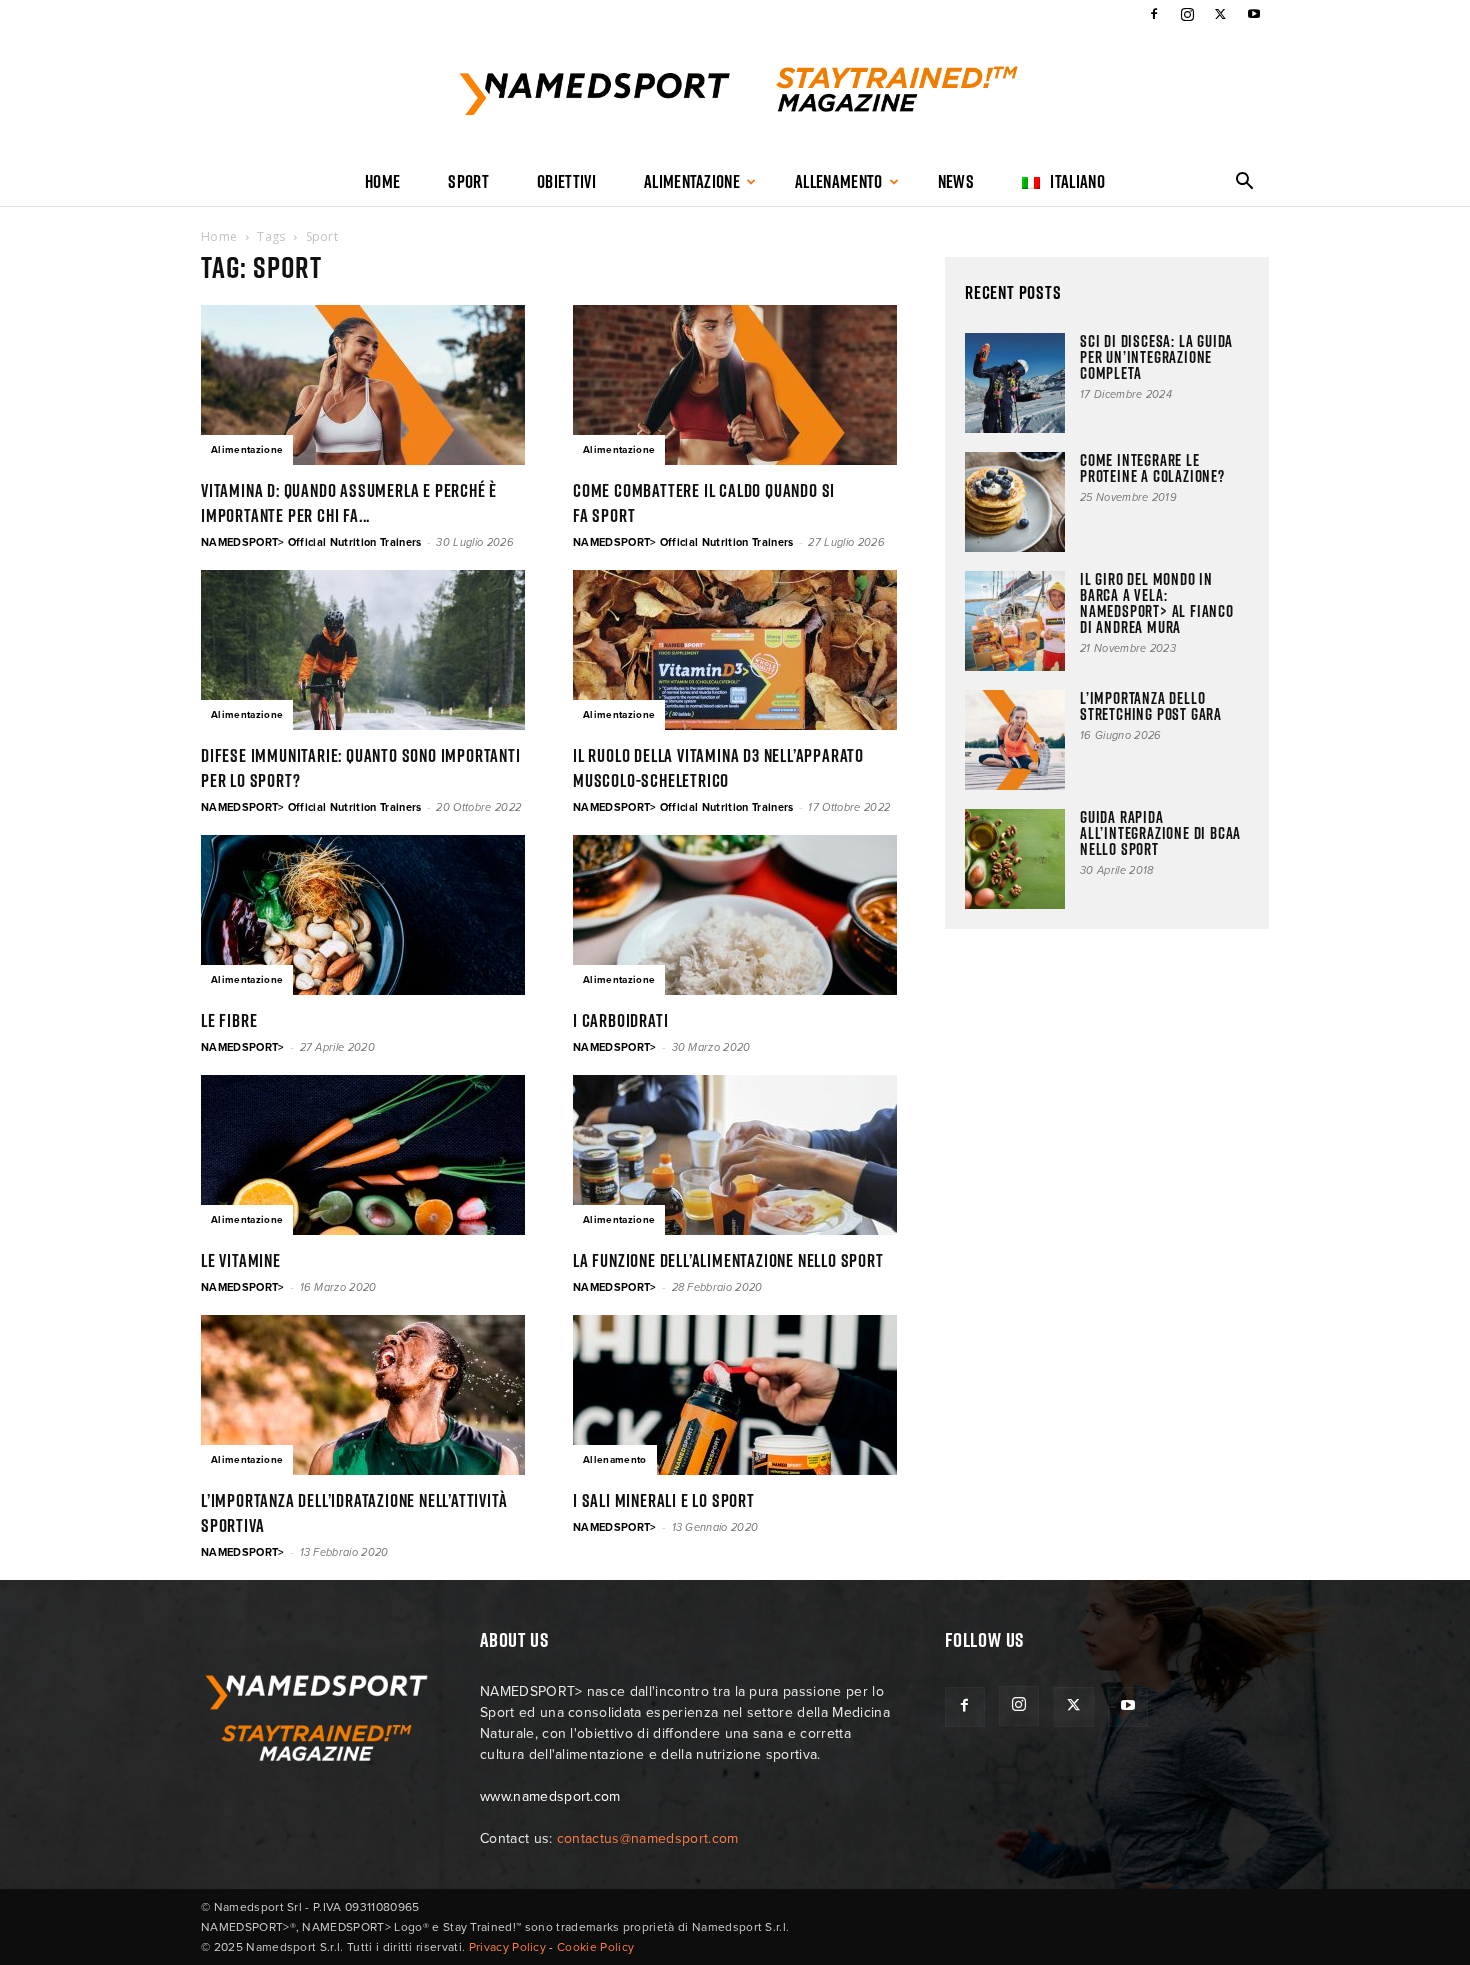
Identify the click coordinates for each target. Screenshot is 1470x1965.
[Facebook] (1154, 14)
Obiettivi (566, 181)
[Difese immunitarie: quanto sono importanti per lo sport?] (363, 650)
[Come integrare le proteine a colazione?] (1015, 502)
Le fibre (229, 1020)
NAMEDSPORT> (243, 1047)
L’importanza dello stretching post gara (1151, 706)
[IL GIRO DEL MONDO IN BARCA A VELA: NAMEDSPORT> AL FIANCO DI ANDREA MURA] (1015, 621)
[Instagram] (1187, 14)
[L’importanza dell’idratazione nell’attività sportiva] (363, 1395)
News (956, 181)
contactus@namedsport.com (648, 1838)
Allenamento (839, 181)
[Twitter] (1221, 14)
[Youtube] (1254, 14)
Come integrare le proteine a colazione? (1152, 468)
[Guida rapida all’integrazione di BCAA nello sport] (1015, 859)
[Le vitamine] (363, 1155)
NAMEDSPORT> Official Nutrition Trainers (311, 542)
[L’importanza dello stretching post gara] (1015, 740)
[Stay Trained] (735, 94)
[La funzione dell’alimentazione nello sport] (735, 1155)
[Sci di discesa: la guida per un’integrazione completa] (1015, 383)
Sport (468, 181)
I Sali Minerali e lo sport (664, 1500)
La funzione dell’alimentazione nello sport (728, 1260)
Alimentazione (692, 181)
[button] (1245, 183)
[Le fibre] (363, 915)
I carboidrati (620, 1020)
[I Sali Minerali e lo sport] (735, 1395)
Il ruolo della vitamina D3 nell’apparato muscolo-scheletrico (718, 768)
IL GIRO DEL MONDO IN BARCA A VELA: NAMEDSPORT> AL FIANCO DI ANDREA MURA (1157, 603)
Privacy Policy (507, 1947)
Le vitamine (241, 1260)
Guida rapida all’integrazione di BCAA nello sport (1160, 833)
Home (382, 181)
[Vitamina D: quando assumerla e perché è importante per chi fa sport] (363, 385)
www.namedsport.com (550, 1796)
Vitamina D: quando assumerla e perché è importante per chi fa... (349, 503)
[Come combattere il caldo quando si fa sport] (735, 385)
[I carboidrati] (735, 915)
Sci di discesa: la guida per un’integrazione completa (1156, 357)
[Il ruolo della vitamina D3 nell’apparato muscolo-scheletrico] (735, 650)
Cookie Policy (595, 1947)
